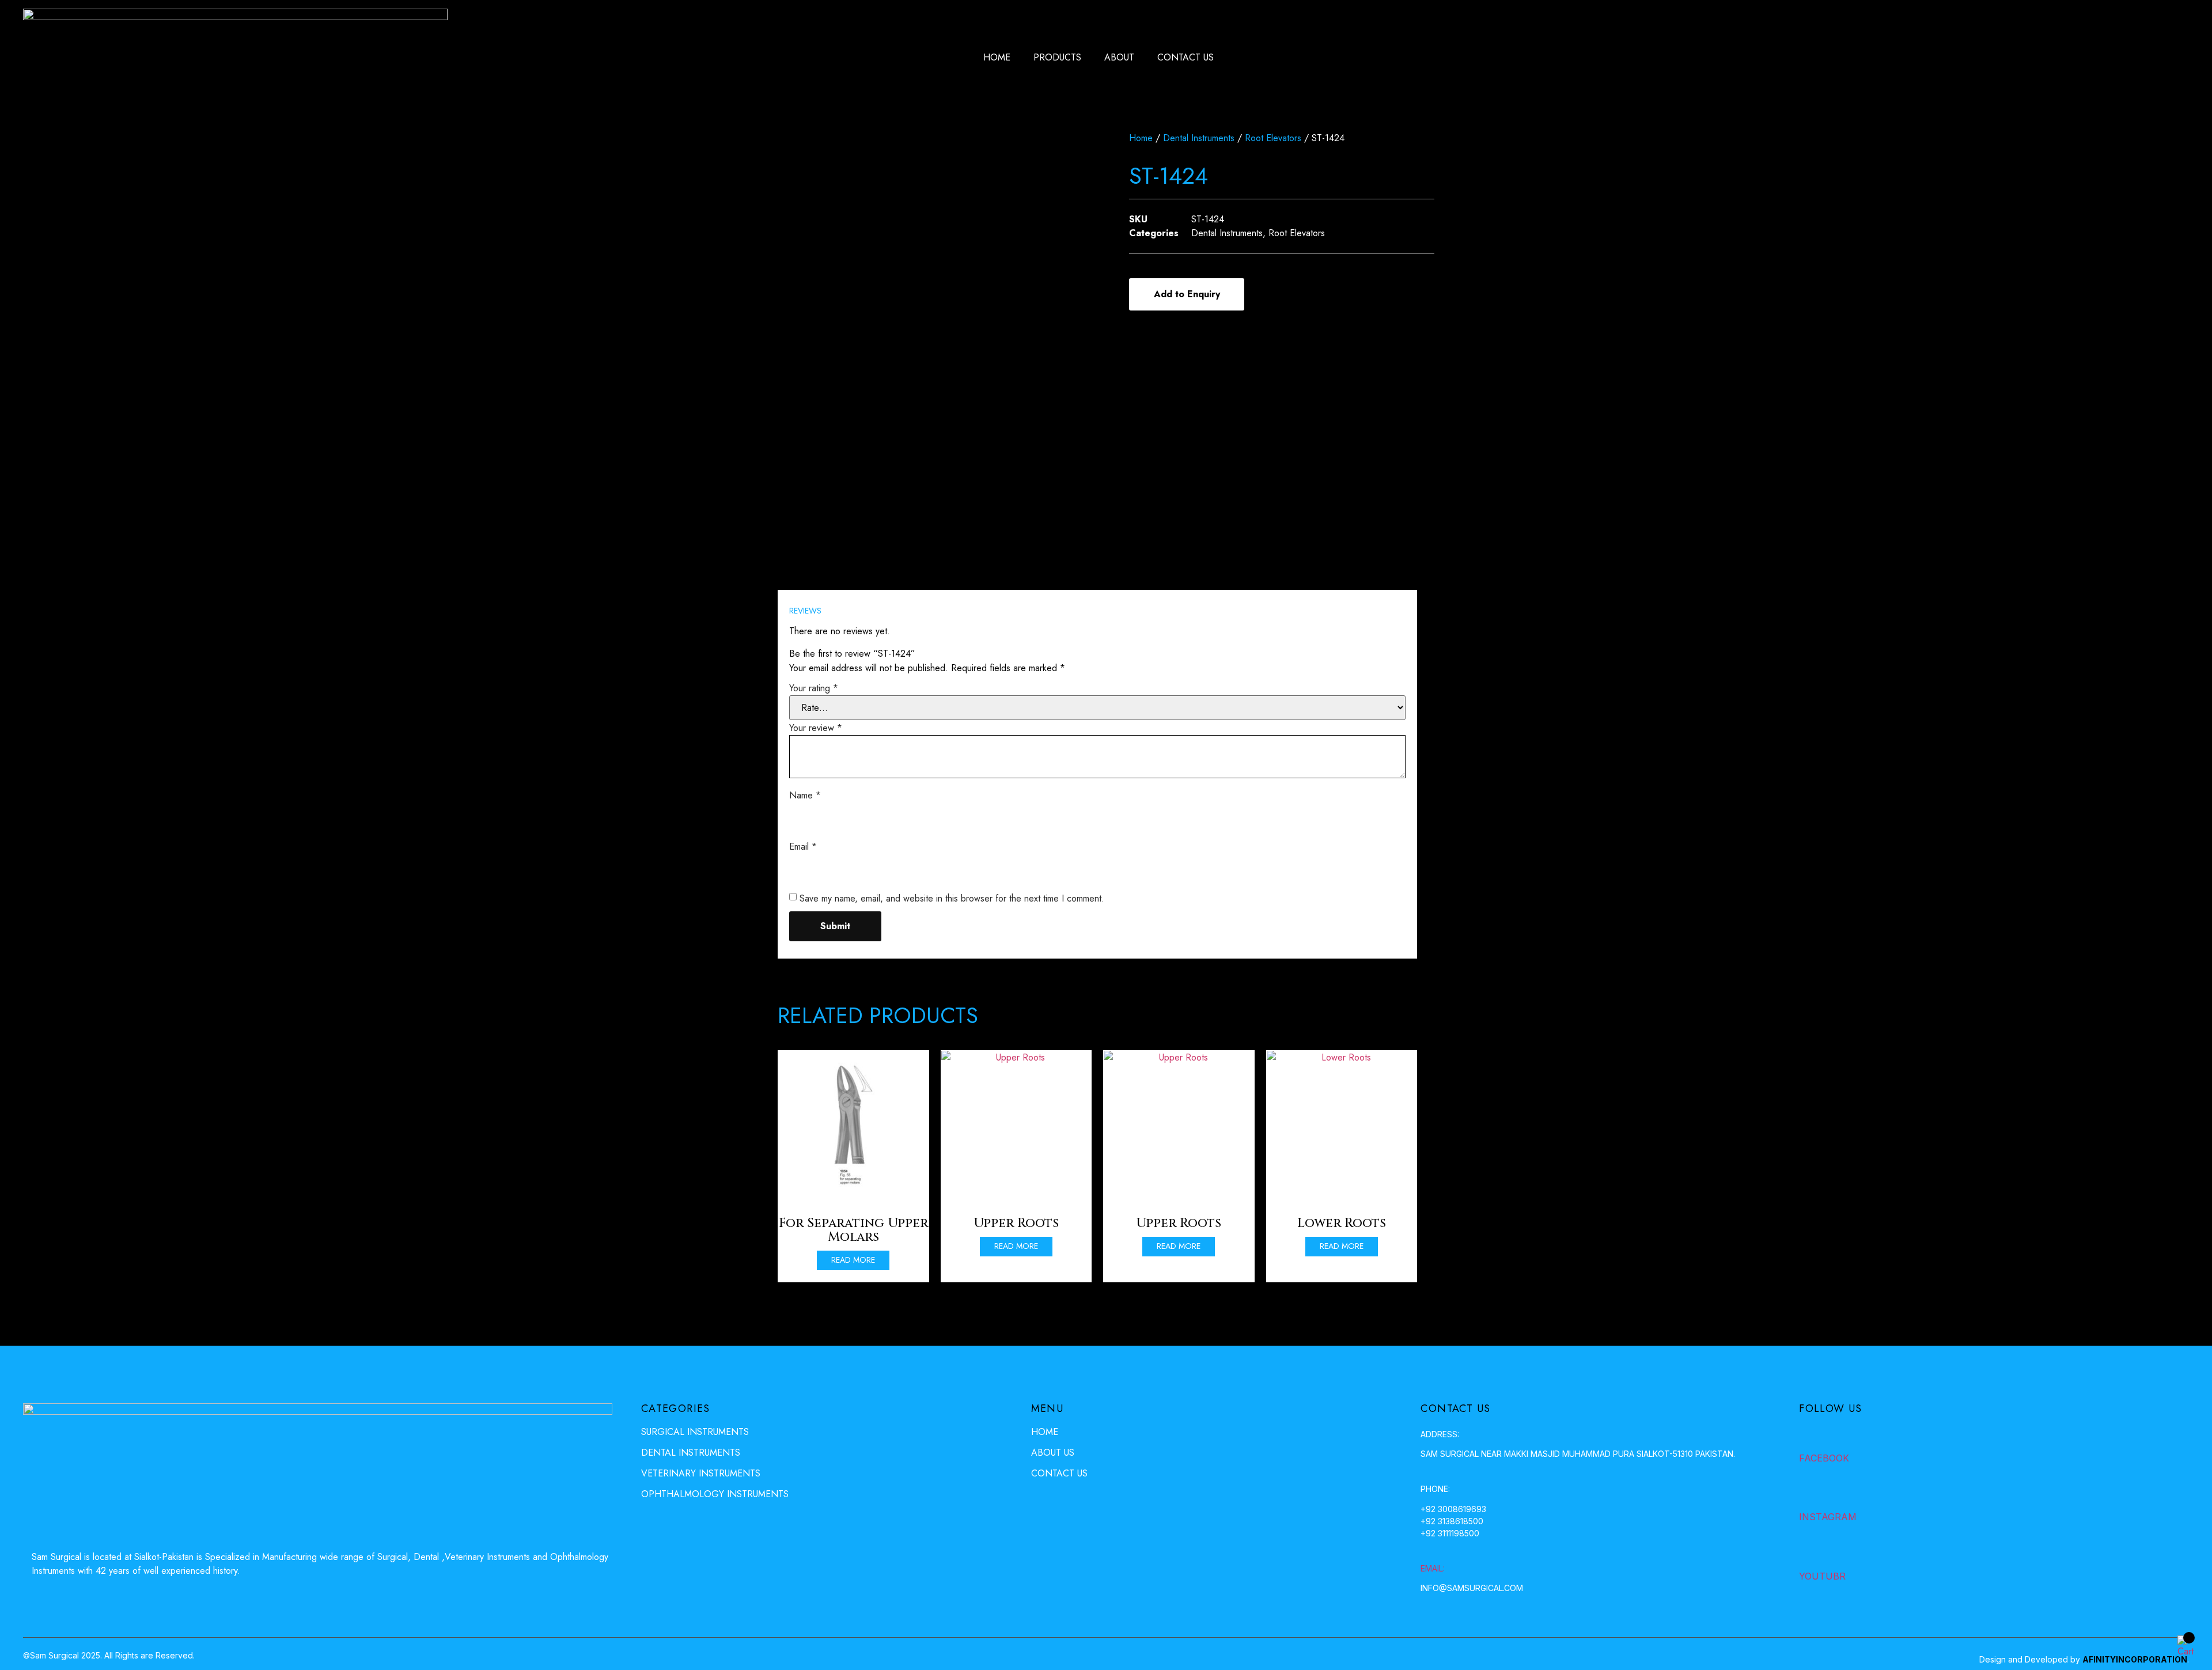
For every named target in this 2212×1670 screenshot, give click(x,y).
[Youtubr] (1809, 1553)
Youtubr (1822, 1576)
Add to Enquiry (1187, 294)
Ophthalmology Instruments (715, 1494)
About (1119, 57)
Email (803, 847)
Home (997, 57)
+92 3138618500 (1452, 1521)
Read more (853, 1260)
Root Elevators (1273, 138)
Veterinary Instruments (701, 1473)
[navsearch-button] (2128, 58)
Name (805, 795)
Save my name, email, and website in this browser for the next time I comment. (952, 898)
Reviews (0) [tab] (824, 576)
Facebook (1824, 1458)
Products (1057, 57)
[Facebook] (1809, 1435)
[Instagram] (1809, 1494)
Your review (816, 728)
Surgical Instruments (695, 1432)
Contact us (1185, 57)
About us (1053, 1453)
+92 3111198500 (1450, 1533)
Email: (1433, 1568)
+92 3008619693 (1453, 1509)
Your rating (814, 688)
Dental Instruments (1199, 138)
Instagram (1828, 1517)
